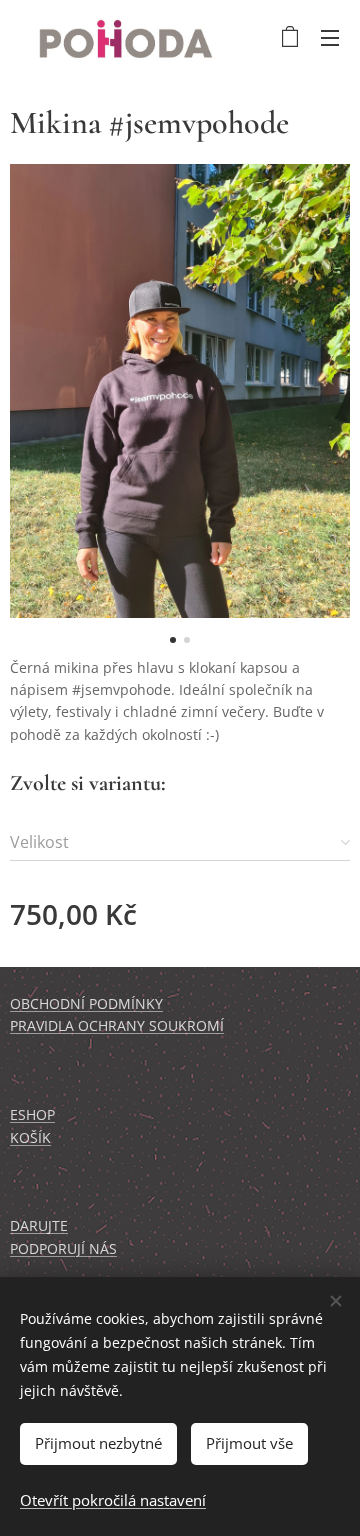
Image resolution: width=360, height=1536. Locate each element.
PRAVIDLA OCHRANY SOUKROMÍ (117, 1025)
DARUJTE (39, 1225)
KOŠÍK (30, 1137)
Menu (330, 37)
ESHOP (32, 1114)
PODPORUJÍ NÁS (63, 1248)
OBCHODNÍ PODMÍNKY (86, 1003)
